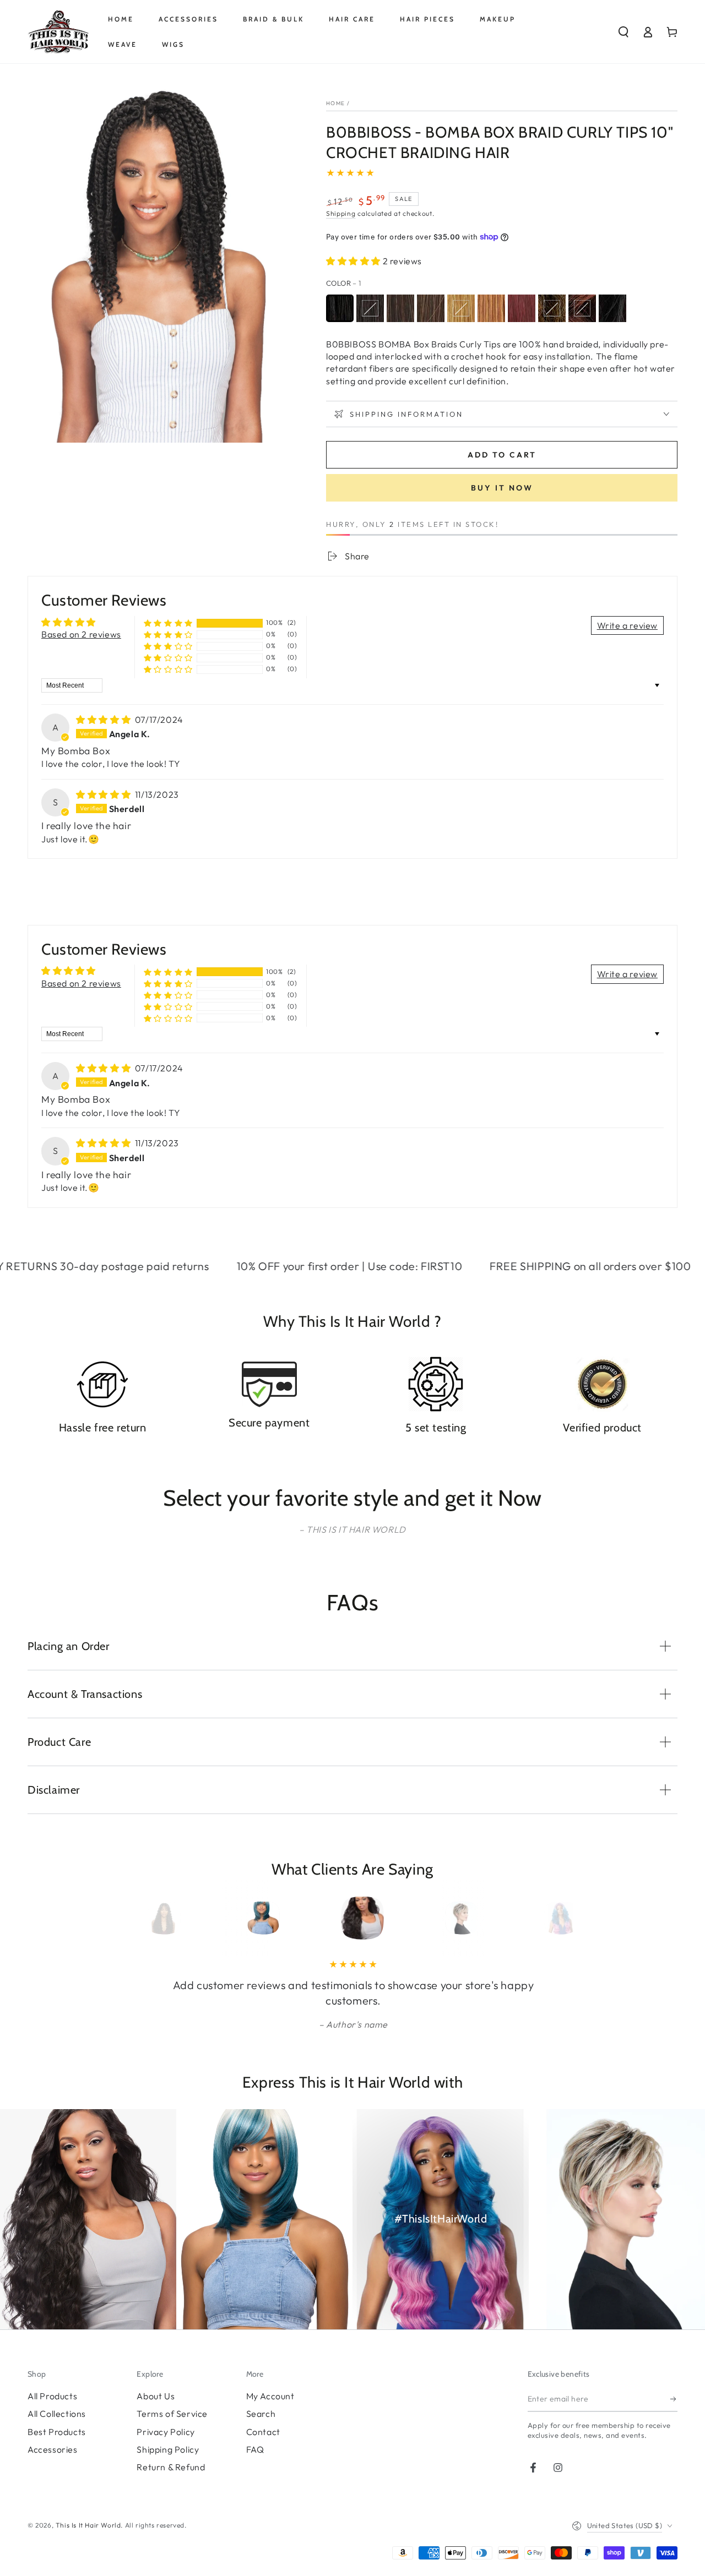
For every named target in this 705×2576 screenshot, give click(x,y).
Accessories (53, 2449)
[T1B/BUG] (612, 308)
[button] (623, 32)
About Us (156, 2396)
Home (335, 103)
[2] (400, 308)
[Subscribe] (674, 2399)
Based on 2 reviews (81, 634)
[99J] (522, 308)
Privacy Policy (166, 2432)
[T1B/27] (552, 308)
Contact (263, 2432)
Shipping (341, 213)
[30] (491, 308)
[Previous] (158, 1918)
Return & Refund (171, 2467)
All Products (52, 2396)
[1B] (370, 308)
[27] (461, 308)
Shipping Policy (168, 2449)
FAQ (255, 2449)
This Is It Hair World (88, 2525)
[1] (340, 308)
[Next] (547, 1918)
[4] (431, 308)
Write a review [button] (627, 625)
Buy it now (502, 488)
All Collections (57, 2414)
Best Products (57, 2432)
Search (261, 2414)
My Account (270, 2396)
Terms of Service (172, 2414)
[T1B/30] (582, 308)
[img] (104, 720)
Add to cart (502, 455)
